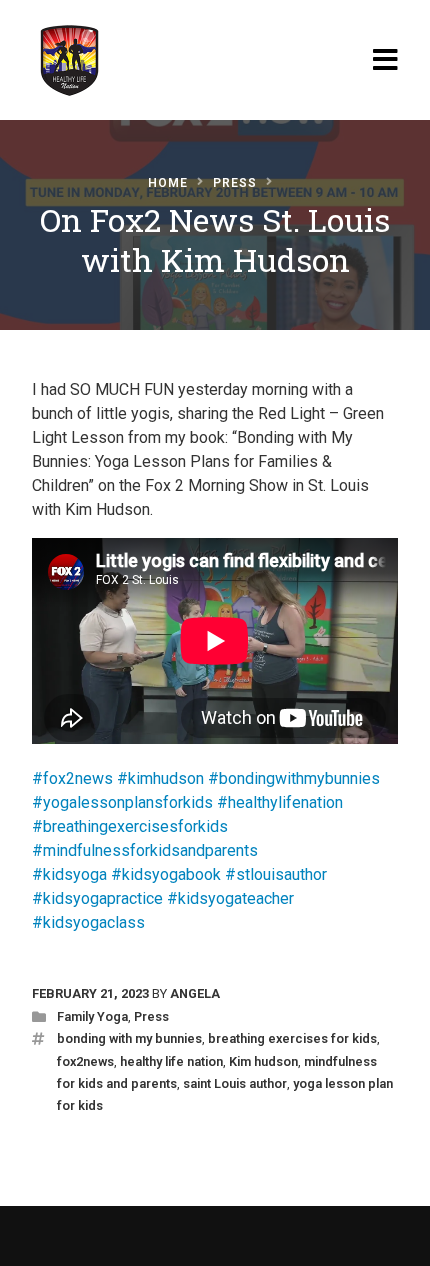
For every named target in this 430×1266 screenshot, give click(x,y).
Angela (195, 993)
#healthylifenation (280, 802)
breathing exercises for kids (292, 1038)
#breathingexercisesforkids (130, 826)
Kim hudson (263, 1061)
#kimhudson (160, 778)
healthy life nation (171, 1061)
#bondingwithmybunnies (294, 778)
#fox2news (72, 778)
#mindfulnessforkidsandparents (145, 850)
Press (235, 183)
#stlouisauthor (276, 874)
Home (168, 183)
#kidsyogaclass (88, 922)
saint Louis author (235, 1083)
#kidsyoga (69, 874)
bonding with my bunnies (129, 1038)
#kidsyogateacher (230, 898)
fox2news (85, 1061)
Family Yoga (92, 1016)
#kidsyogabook (166, 874)
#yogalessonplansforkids (122, 802)
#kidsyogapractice (97, 898)
